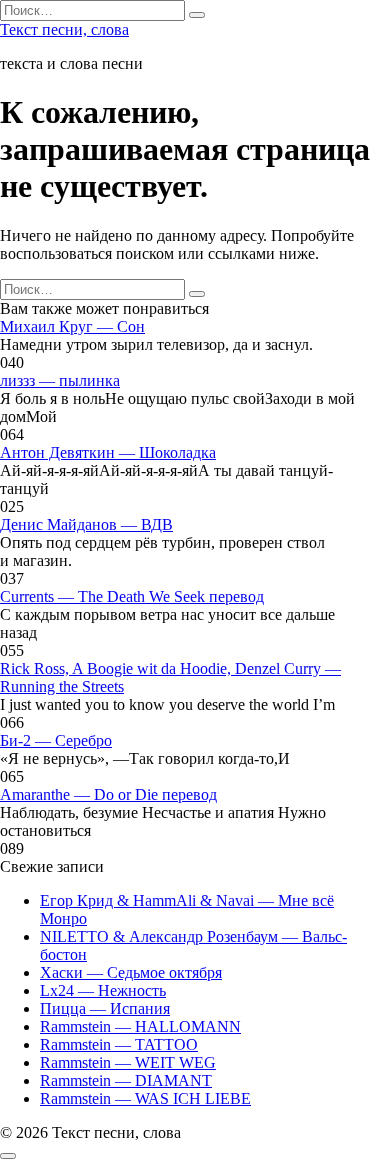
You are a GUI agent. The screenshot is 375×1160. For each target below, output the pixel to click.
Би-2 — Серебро (56, 740)
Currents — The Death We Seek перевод (132, 596)
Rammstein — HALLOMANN (140, 1026)
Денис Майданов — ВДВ (86, 524)
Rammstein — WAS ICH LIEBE (145, 1098)
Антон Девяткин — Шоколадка (108, 452)
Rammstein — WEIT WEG (128, 1062)
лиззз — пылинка (60, 380)
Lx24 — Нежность (103, 990)
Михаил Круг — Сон (72, 326)
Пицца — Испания (105, 1008)
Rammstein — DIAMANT (126, 1080)
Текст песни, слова (64, 29)
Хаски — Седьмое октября (131, 972)
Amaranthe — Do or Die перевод (108, 794)
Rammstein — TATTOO (119, 1044)
